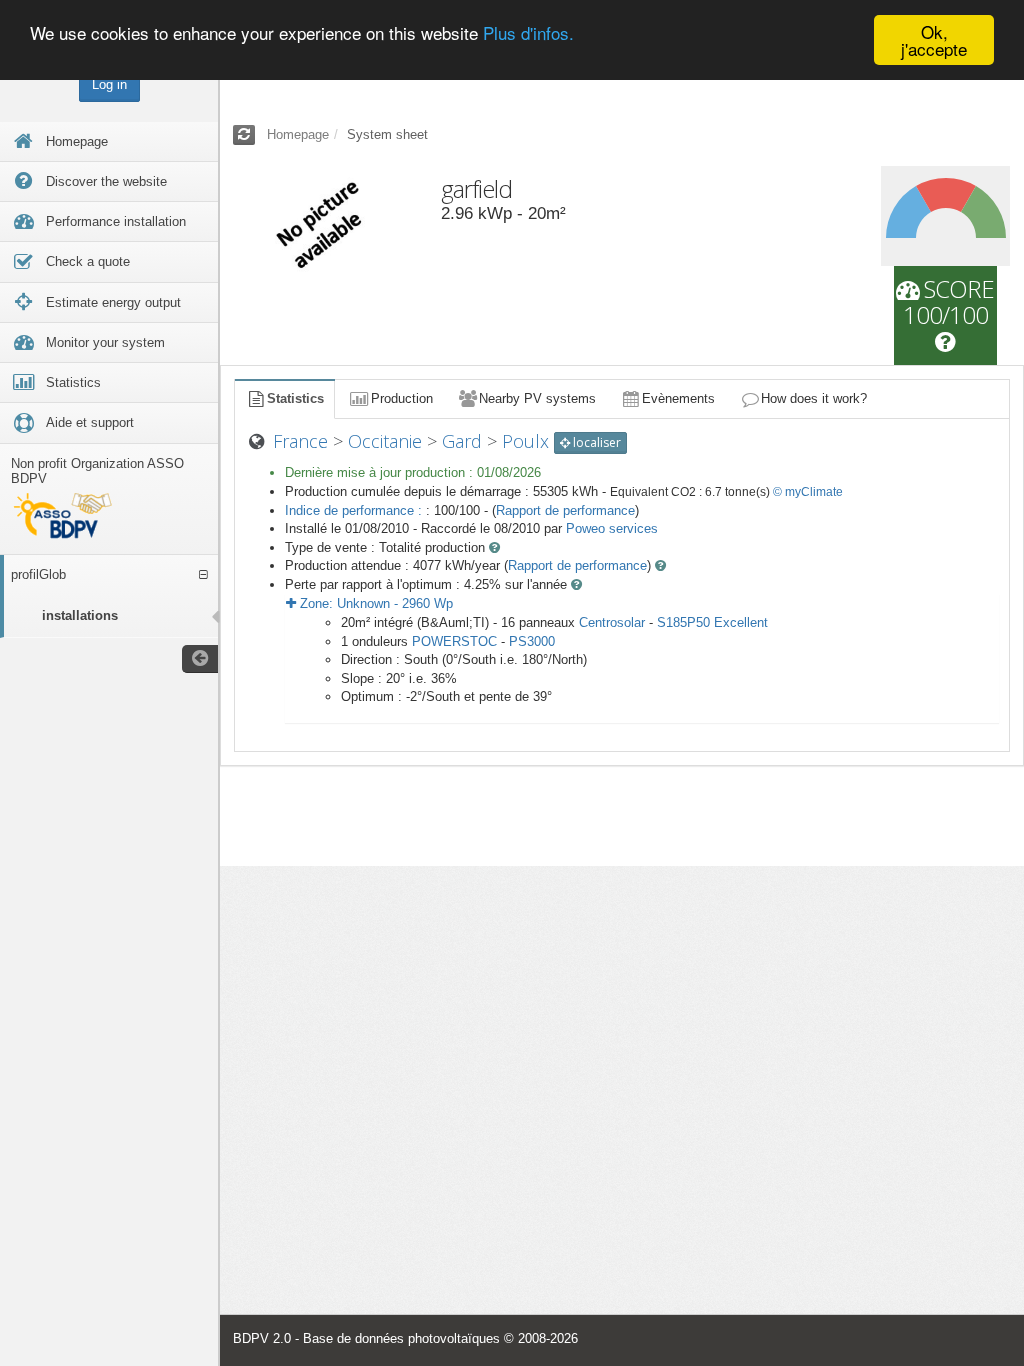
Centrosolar (612, 622)
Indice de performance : (355, 510)
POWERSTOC (454, 641)
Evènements (678, 398)
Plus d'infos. (528, 32)
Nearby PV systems (537, 398)
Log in (109, 84)
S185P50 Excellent (712, 622)
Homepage (298, 134)
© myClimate (808, 492)
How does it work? (814, 398)
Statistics (295, 398)
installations (80, 615)
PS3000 (532, 641)
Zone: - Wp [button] (374, 603)
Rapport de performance (565, 510)
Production (402, 398)
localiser (595, 442)
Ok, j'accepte (934, 40)
